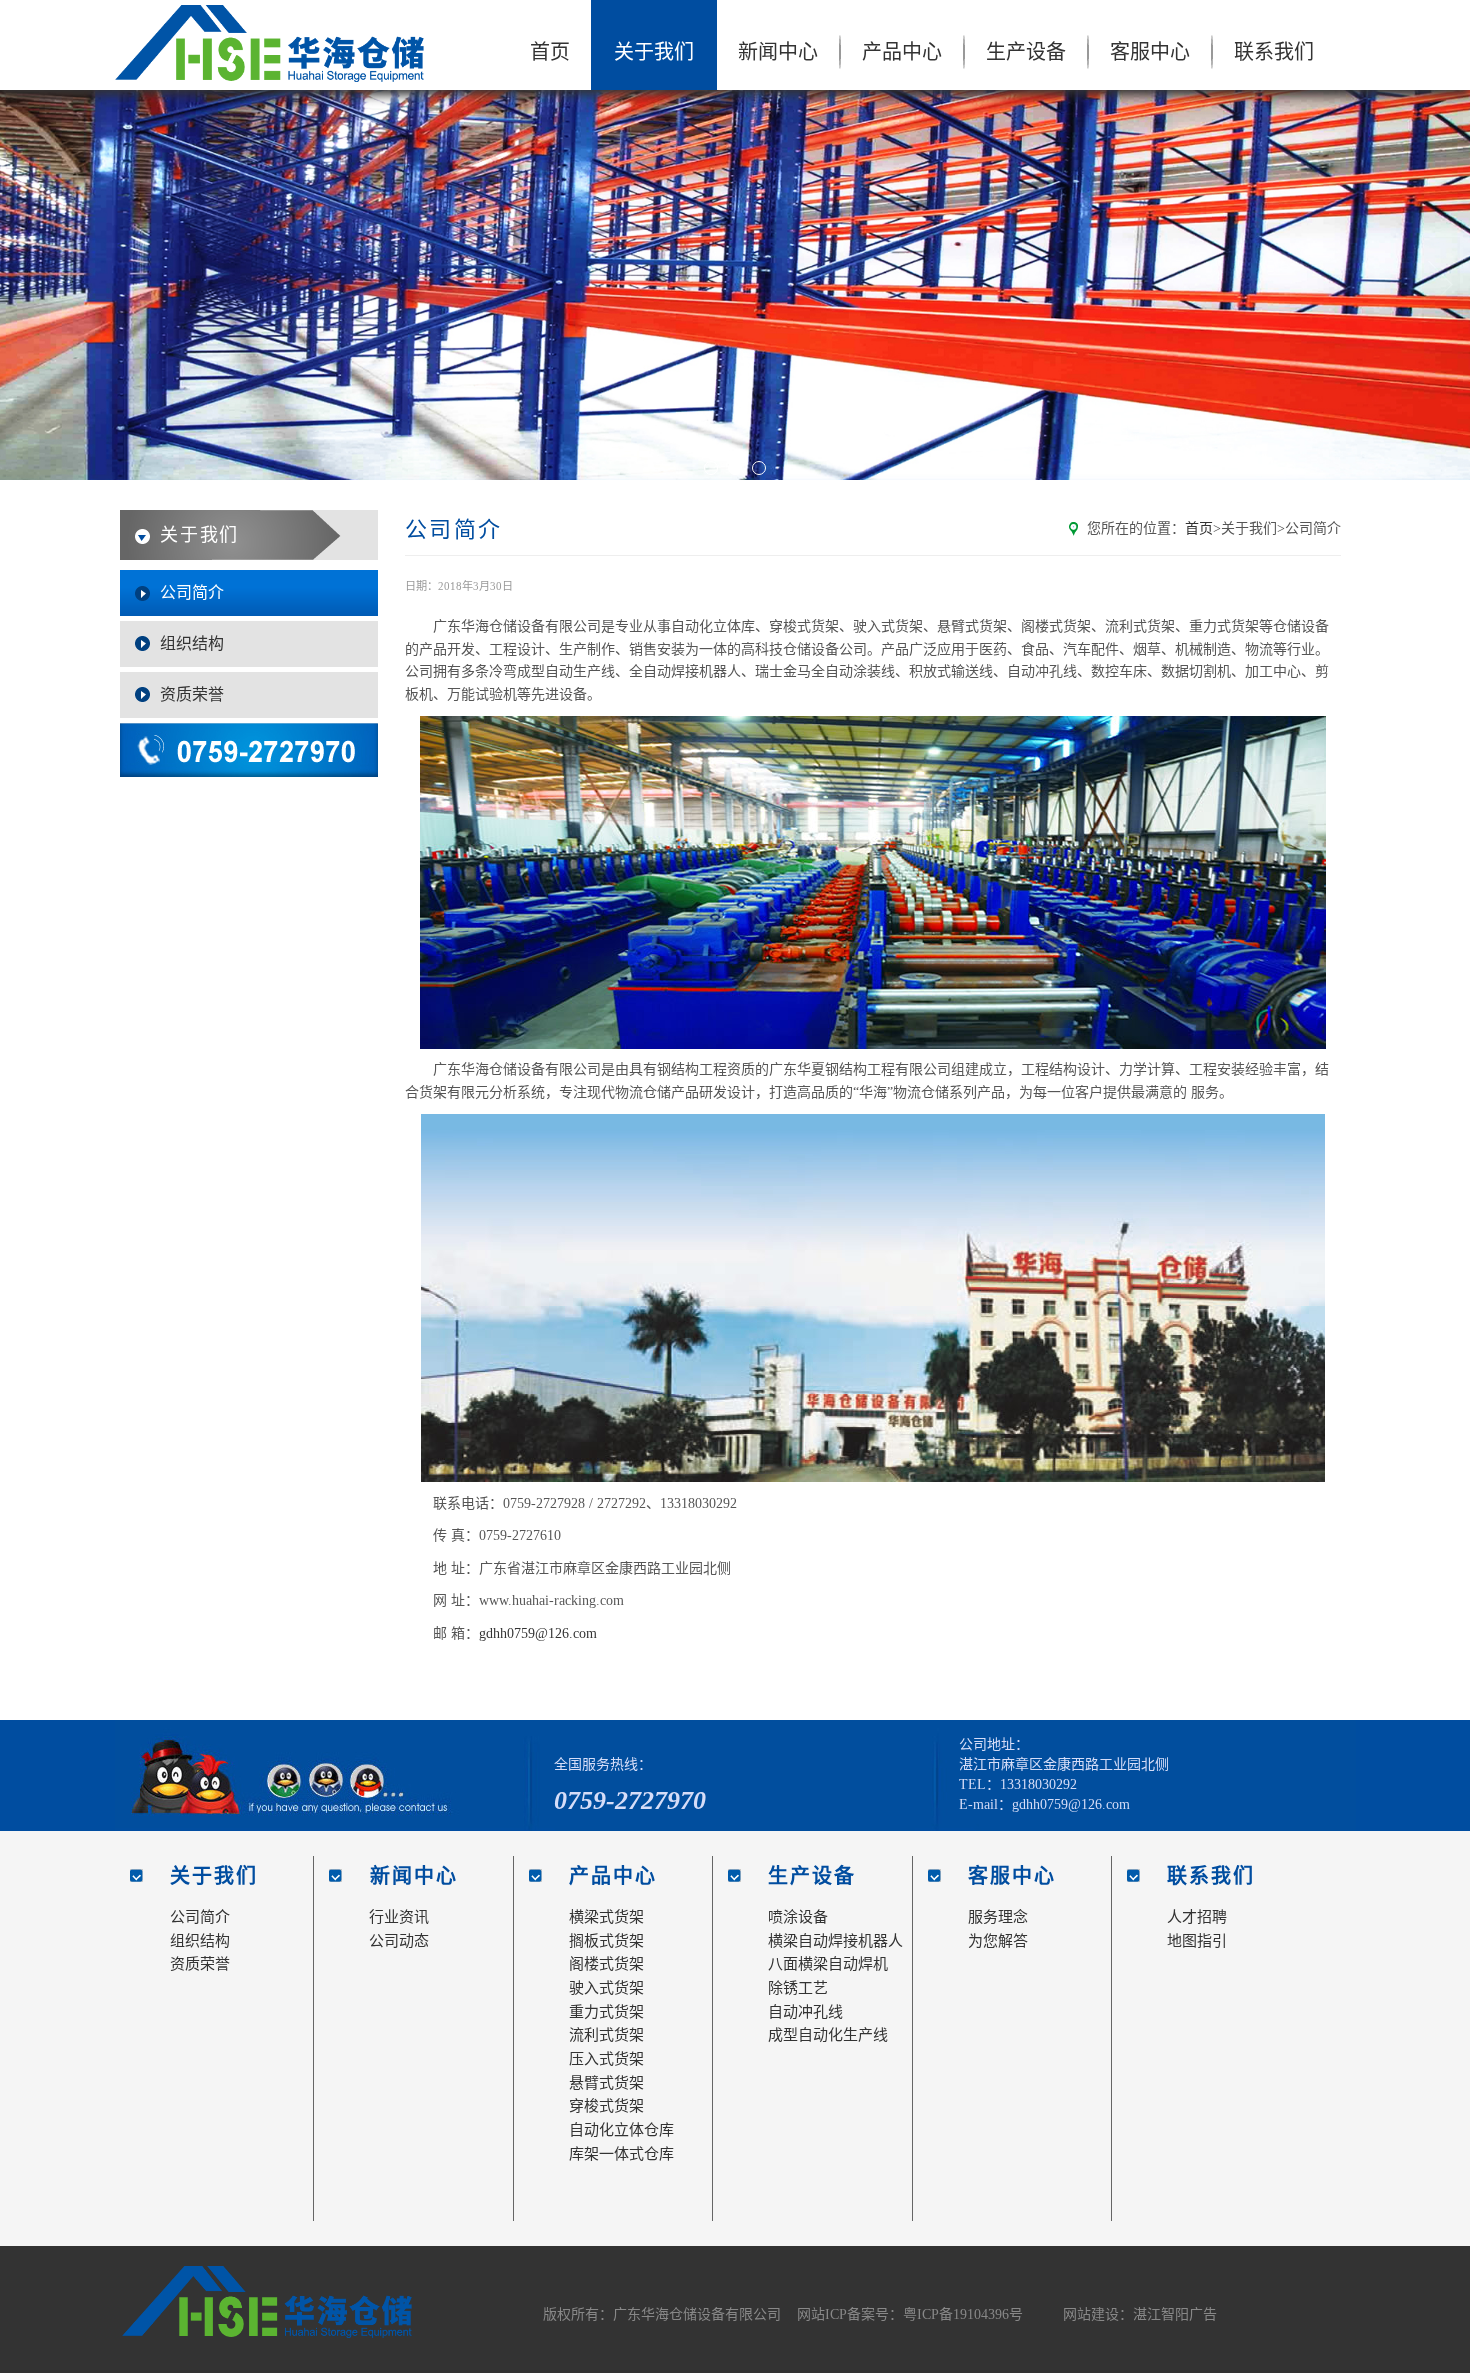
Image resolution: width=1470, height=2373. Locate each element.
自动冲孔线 (805, 2012)
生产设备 (1026, 52)
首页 (550, 52)
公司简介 (192, 592)
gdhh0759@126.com (538, 1633)
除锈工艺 (798, 1988)
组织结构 (192, 643)
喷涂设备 (798, 1917)
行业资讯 (399, 1917)
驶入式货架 (606, 1988)
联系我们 (1274, 52)
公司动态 (399, 1941)
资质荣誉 (192, 694)
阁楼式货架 (606, 1964)
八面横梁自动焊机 (828, 1964)
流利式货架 (606, 2035)
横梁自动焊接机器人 (835, 1941)
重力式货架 (606, 2012)
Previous (29, 284)
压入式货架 (606, 2059)
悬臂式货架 (606, 2083)
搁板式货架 (606, 1941)
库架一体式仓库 (621, 2154)
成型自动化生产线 (828, 2035)
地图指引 (1197, 1941)
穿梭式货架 (606, 2106)
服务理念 (998, 1917)
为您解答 (998, 1941)
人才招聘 (1197, 1917)
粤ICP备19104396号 (963, 2314)
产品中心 (902, 52)
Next (1441, 284)
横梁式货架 (606, 1917)
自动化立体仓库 (621, 2130)
